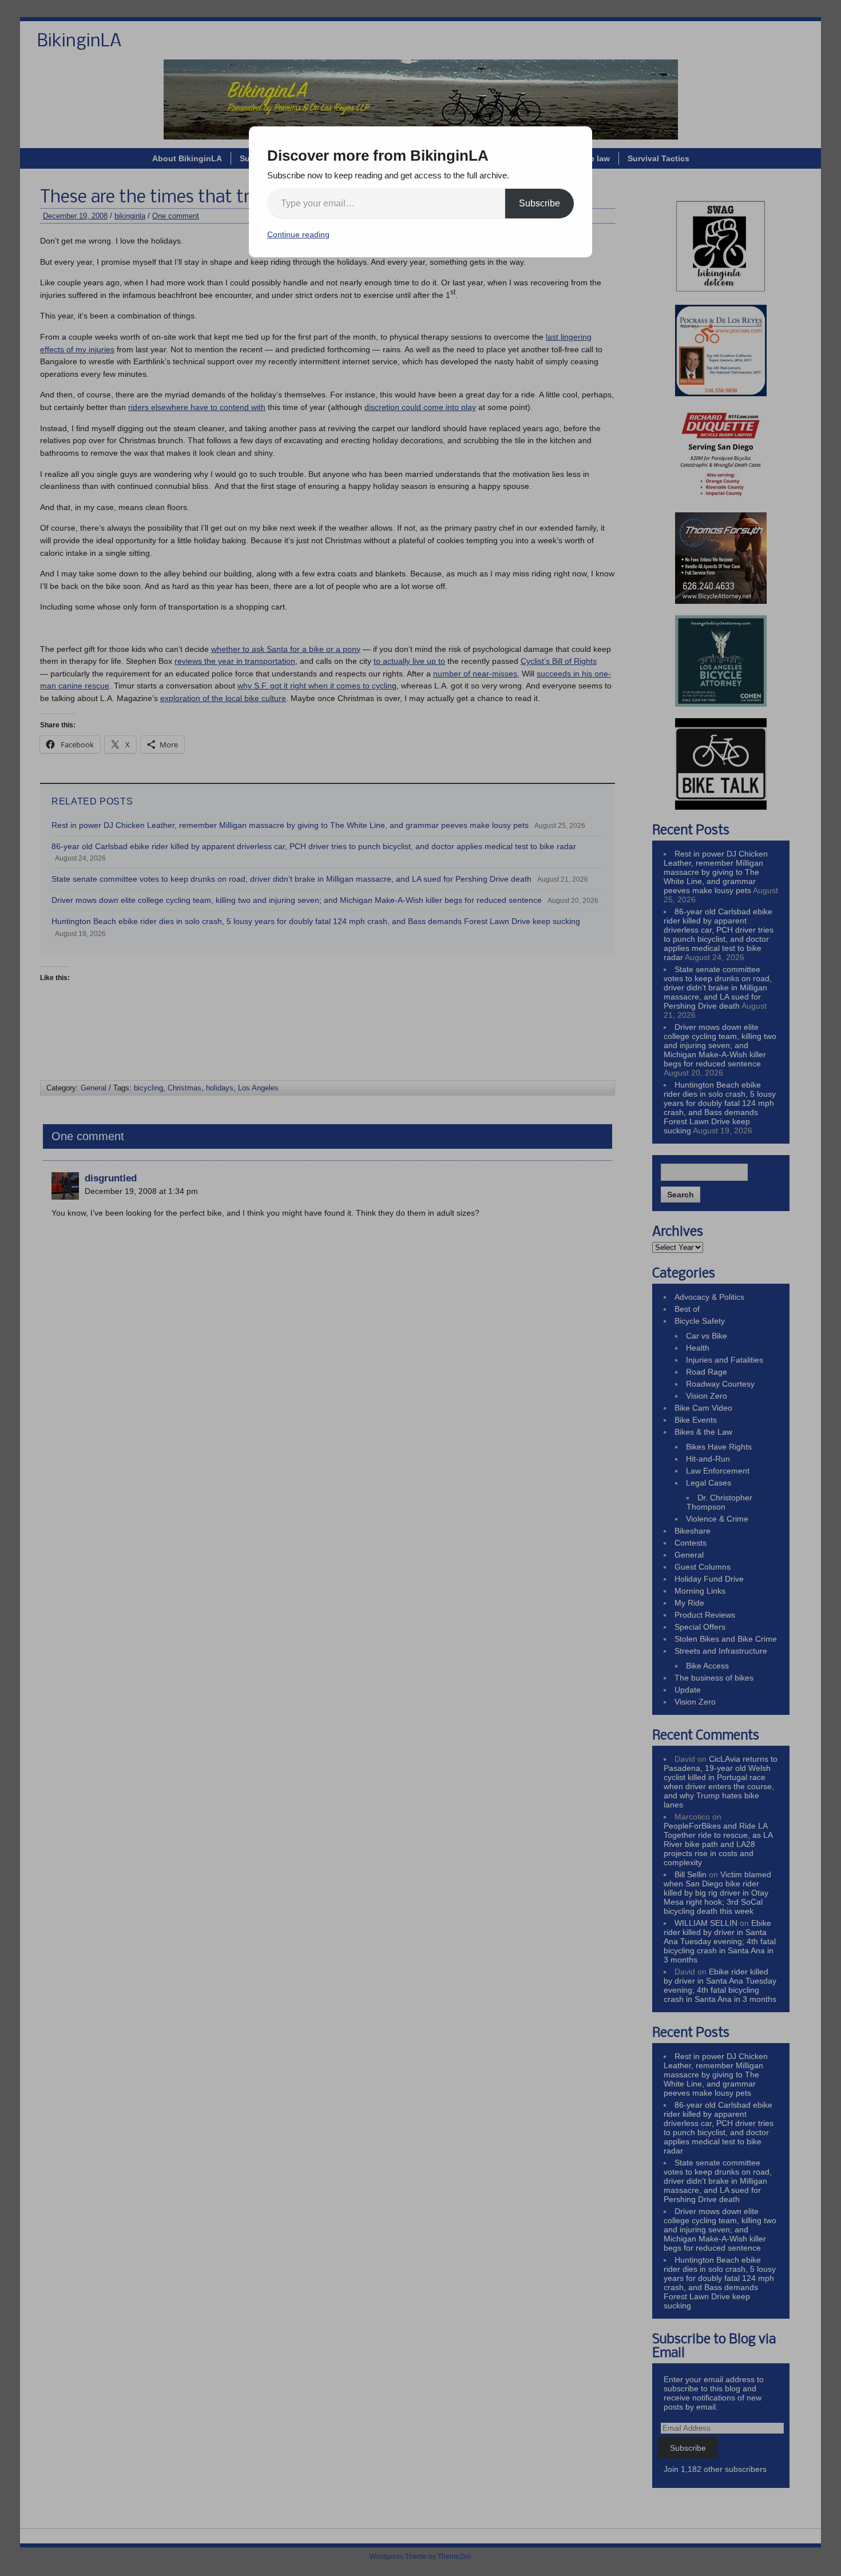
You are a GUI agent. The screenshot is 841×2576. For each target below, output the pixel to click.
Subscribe (539, 203)
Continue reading (298, 234)
